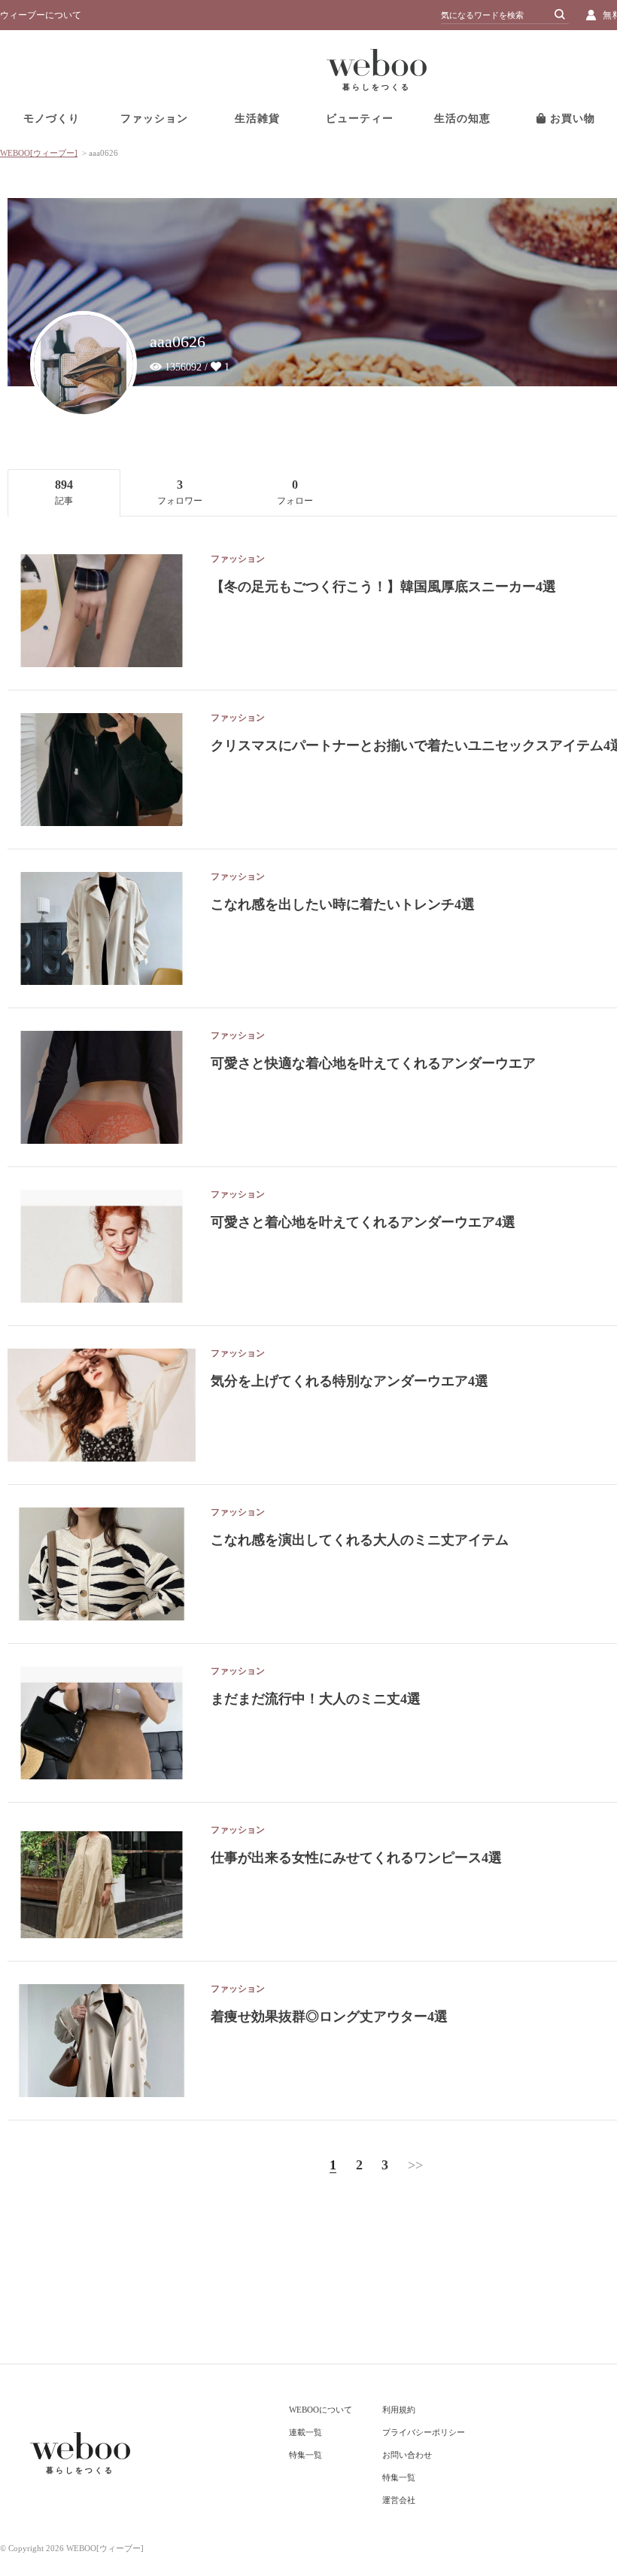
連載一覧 (305, 2432)
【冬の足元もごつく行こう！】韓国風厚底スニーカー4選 (383, 587)
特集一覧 (305, 2455)
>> (415, 2165)
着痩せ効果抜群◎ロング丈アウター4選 (329, 2017)
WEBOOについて (321, 2410)
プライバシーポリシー (424, 2432)
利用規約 (399, 2410)
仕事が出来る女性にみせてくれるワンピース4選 (356, 1858)
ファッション (154, 119)
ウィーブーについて (41, 15)
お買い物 (571, 119)
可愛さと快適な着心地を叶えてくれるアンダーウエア (373, 1063)
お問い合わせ (407, 2455)
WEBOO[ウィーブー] (39, 153)
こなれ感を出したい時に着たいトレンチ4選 (343, 904)
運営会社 (399, 2500)
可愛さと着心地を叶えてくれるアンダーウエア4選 (363, 1222)
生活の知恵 (462, 119)
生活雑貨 (257, 119)
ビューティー (360, 119)
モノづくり (52, 119)
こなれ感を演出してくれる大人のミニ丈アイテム (360, 1540)
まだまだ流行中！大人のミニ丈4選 (316, 1699)
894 (64, 492)
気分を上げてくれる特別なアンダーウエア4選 (350, 1381)
